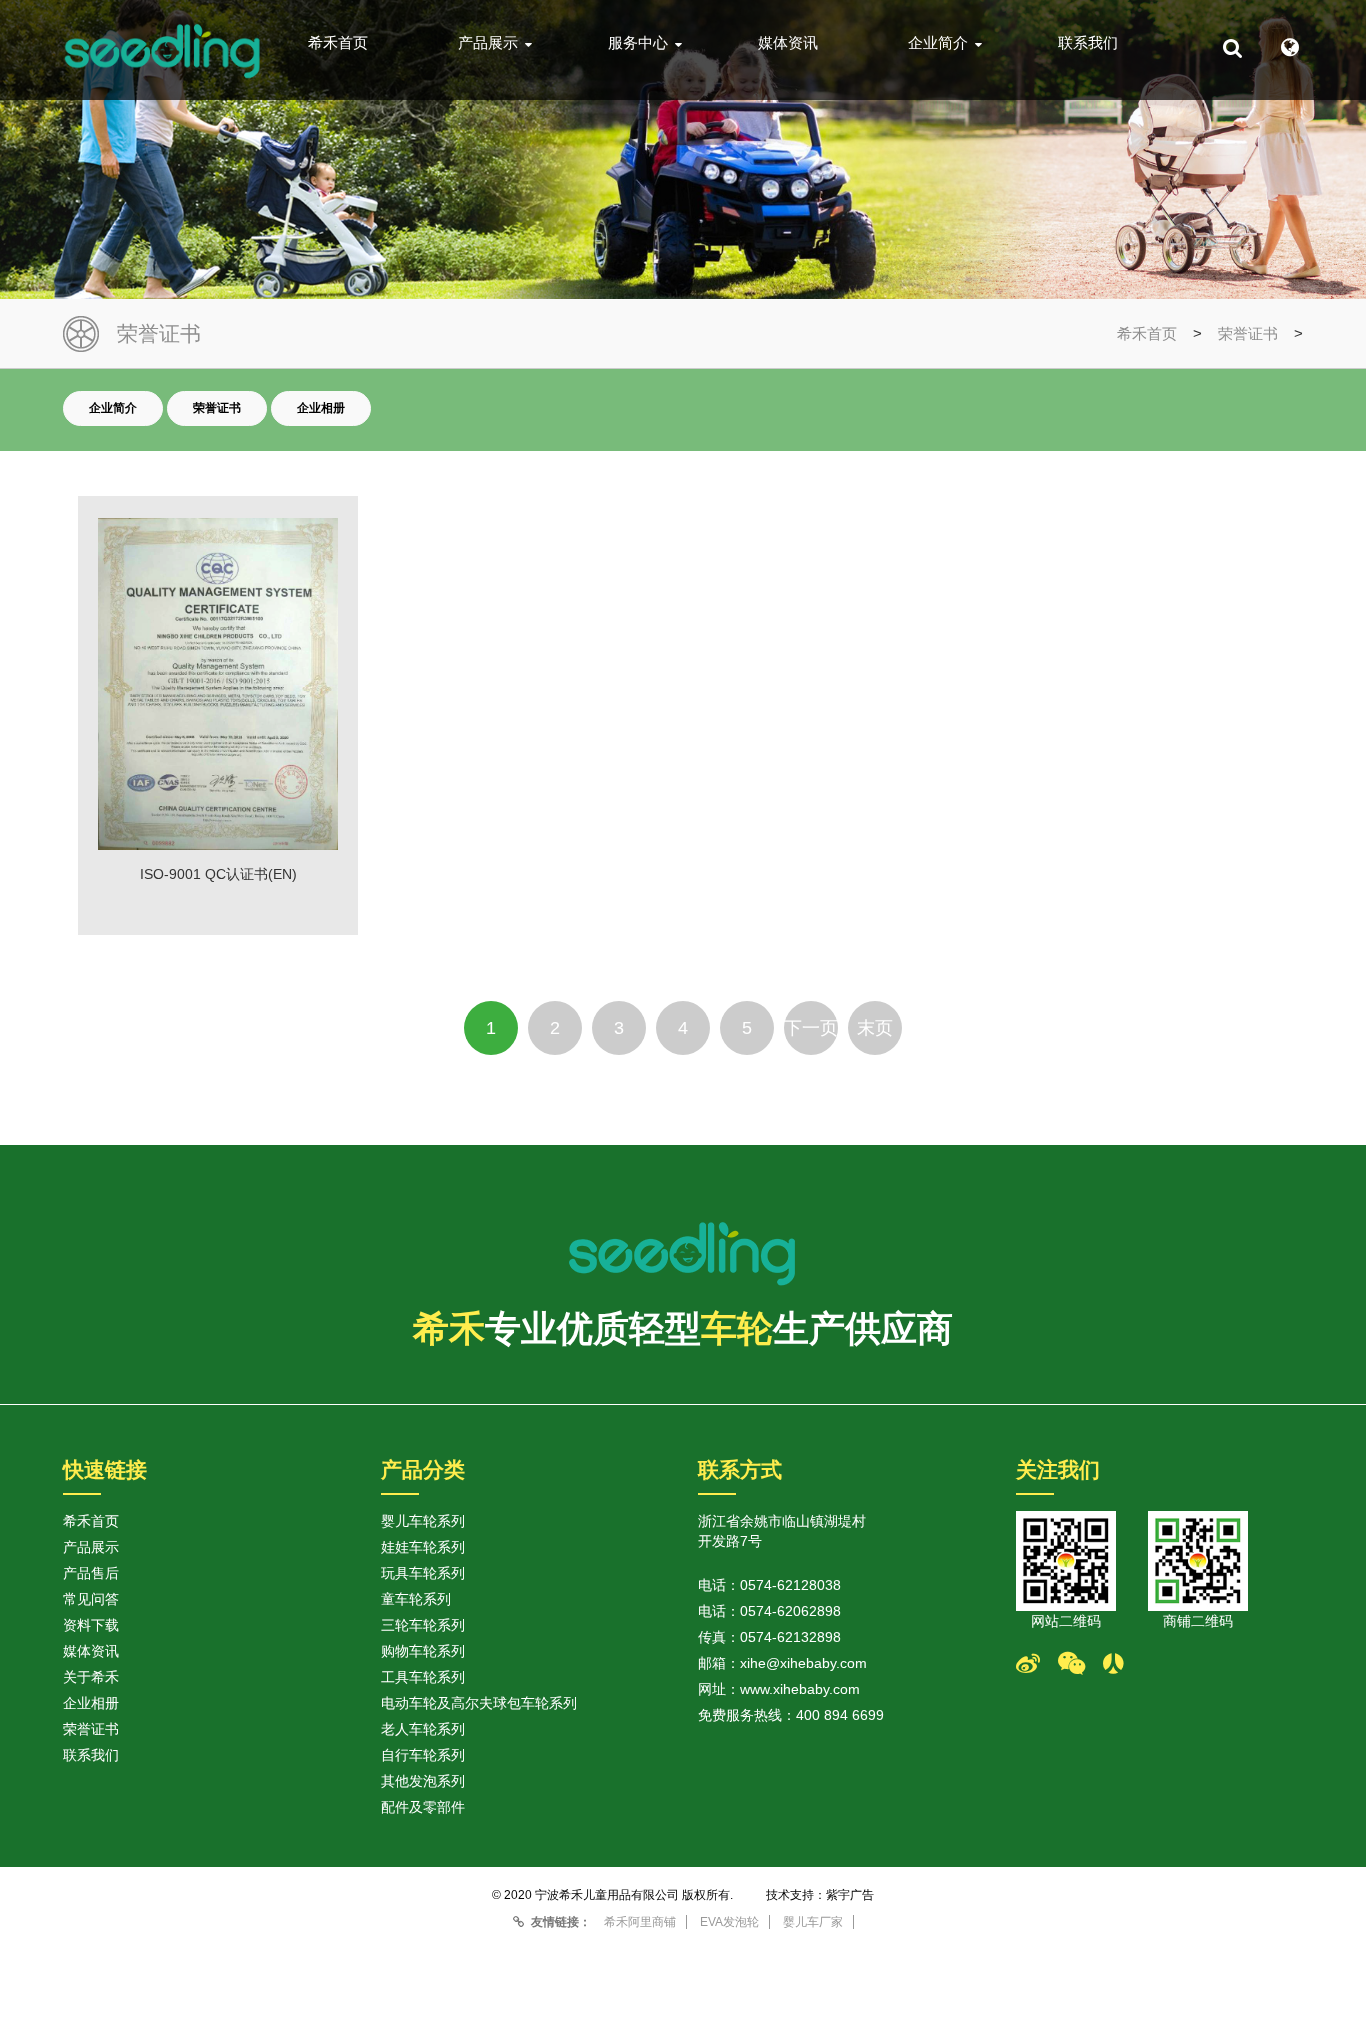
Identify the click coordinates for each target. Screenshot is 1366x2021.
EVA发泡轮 (729, 1922)
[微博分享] (1037, 1664)
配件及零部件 (423, 1807)
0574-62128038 (790, 1585)
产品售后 (91, 1573)
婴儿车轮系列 (423, 1521)
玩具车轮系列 (423, 1573)
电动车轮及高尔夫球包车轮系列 (479, 1703)
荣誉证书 (1248, 333)
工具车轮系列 (423, 1677)
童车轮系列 (416, 1599)
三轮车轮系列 (423, 1625)
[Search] (1232, 48)
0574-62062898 (790, 1611)
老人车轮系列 (423, 1729)
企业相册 (321, 408)
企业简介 (938, 43)
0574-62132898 (790, 1637)
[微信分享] (1080, 1664)
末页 (875, 1028)
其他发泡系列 (423, 1781)
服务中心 (638, 43)
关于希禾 (91, 1677)
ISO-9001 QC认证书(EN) (218, 874)
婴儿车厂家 (813, 1922)
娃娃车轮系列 (423, 1547)
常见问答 (91, 1599)
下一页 (811, 1028)
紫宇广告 (850, 1895)
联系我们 (1088, 43)
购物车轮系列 (423, 1651)
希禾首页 (338, 43)
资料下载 (91, 1625)
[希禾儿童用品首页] (163, 50)
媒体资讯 (788, 43)
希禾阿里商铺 (640, 1922)
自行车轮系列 (423, 1755)
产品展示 (488, 43)
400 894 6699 (840, 1715)
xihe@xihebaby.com (803, 1663)
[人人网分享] (1122, 1664)
